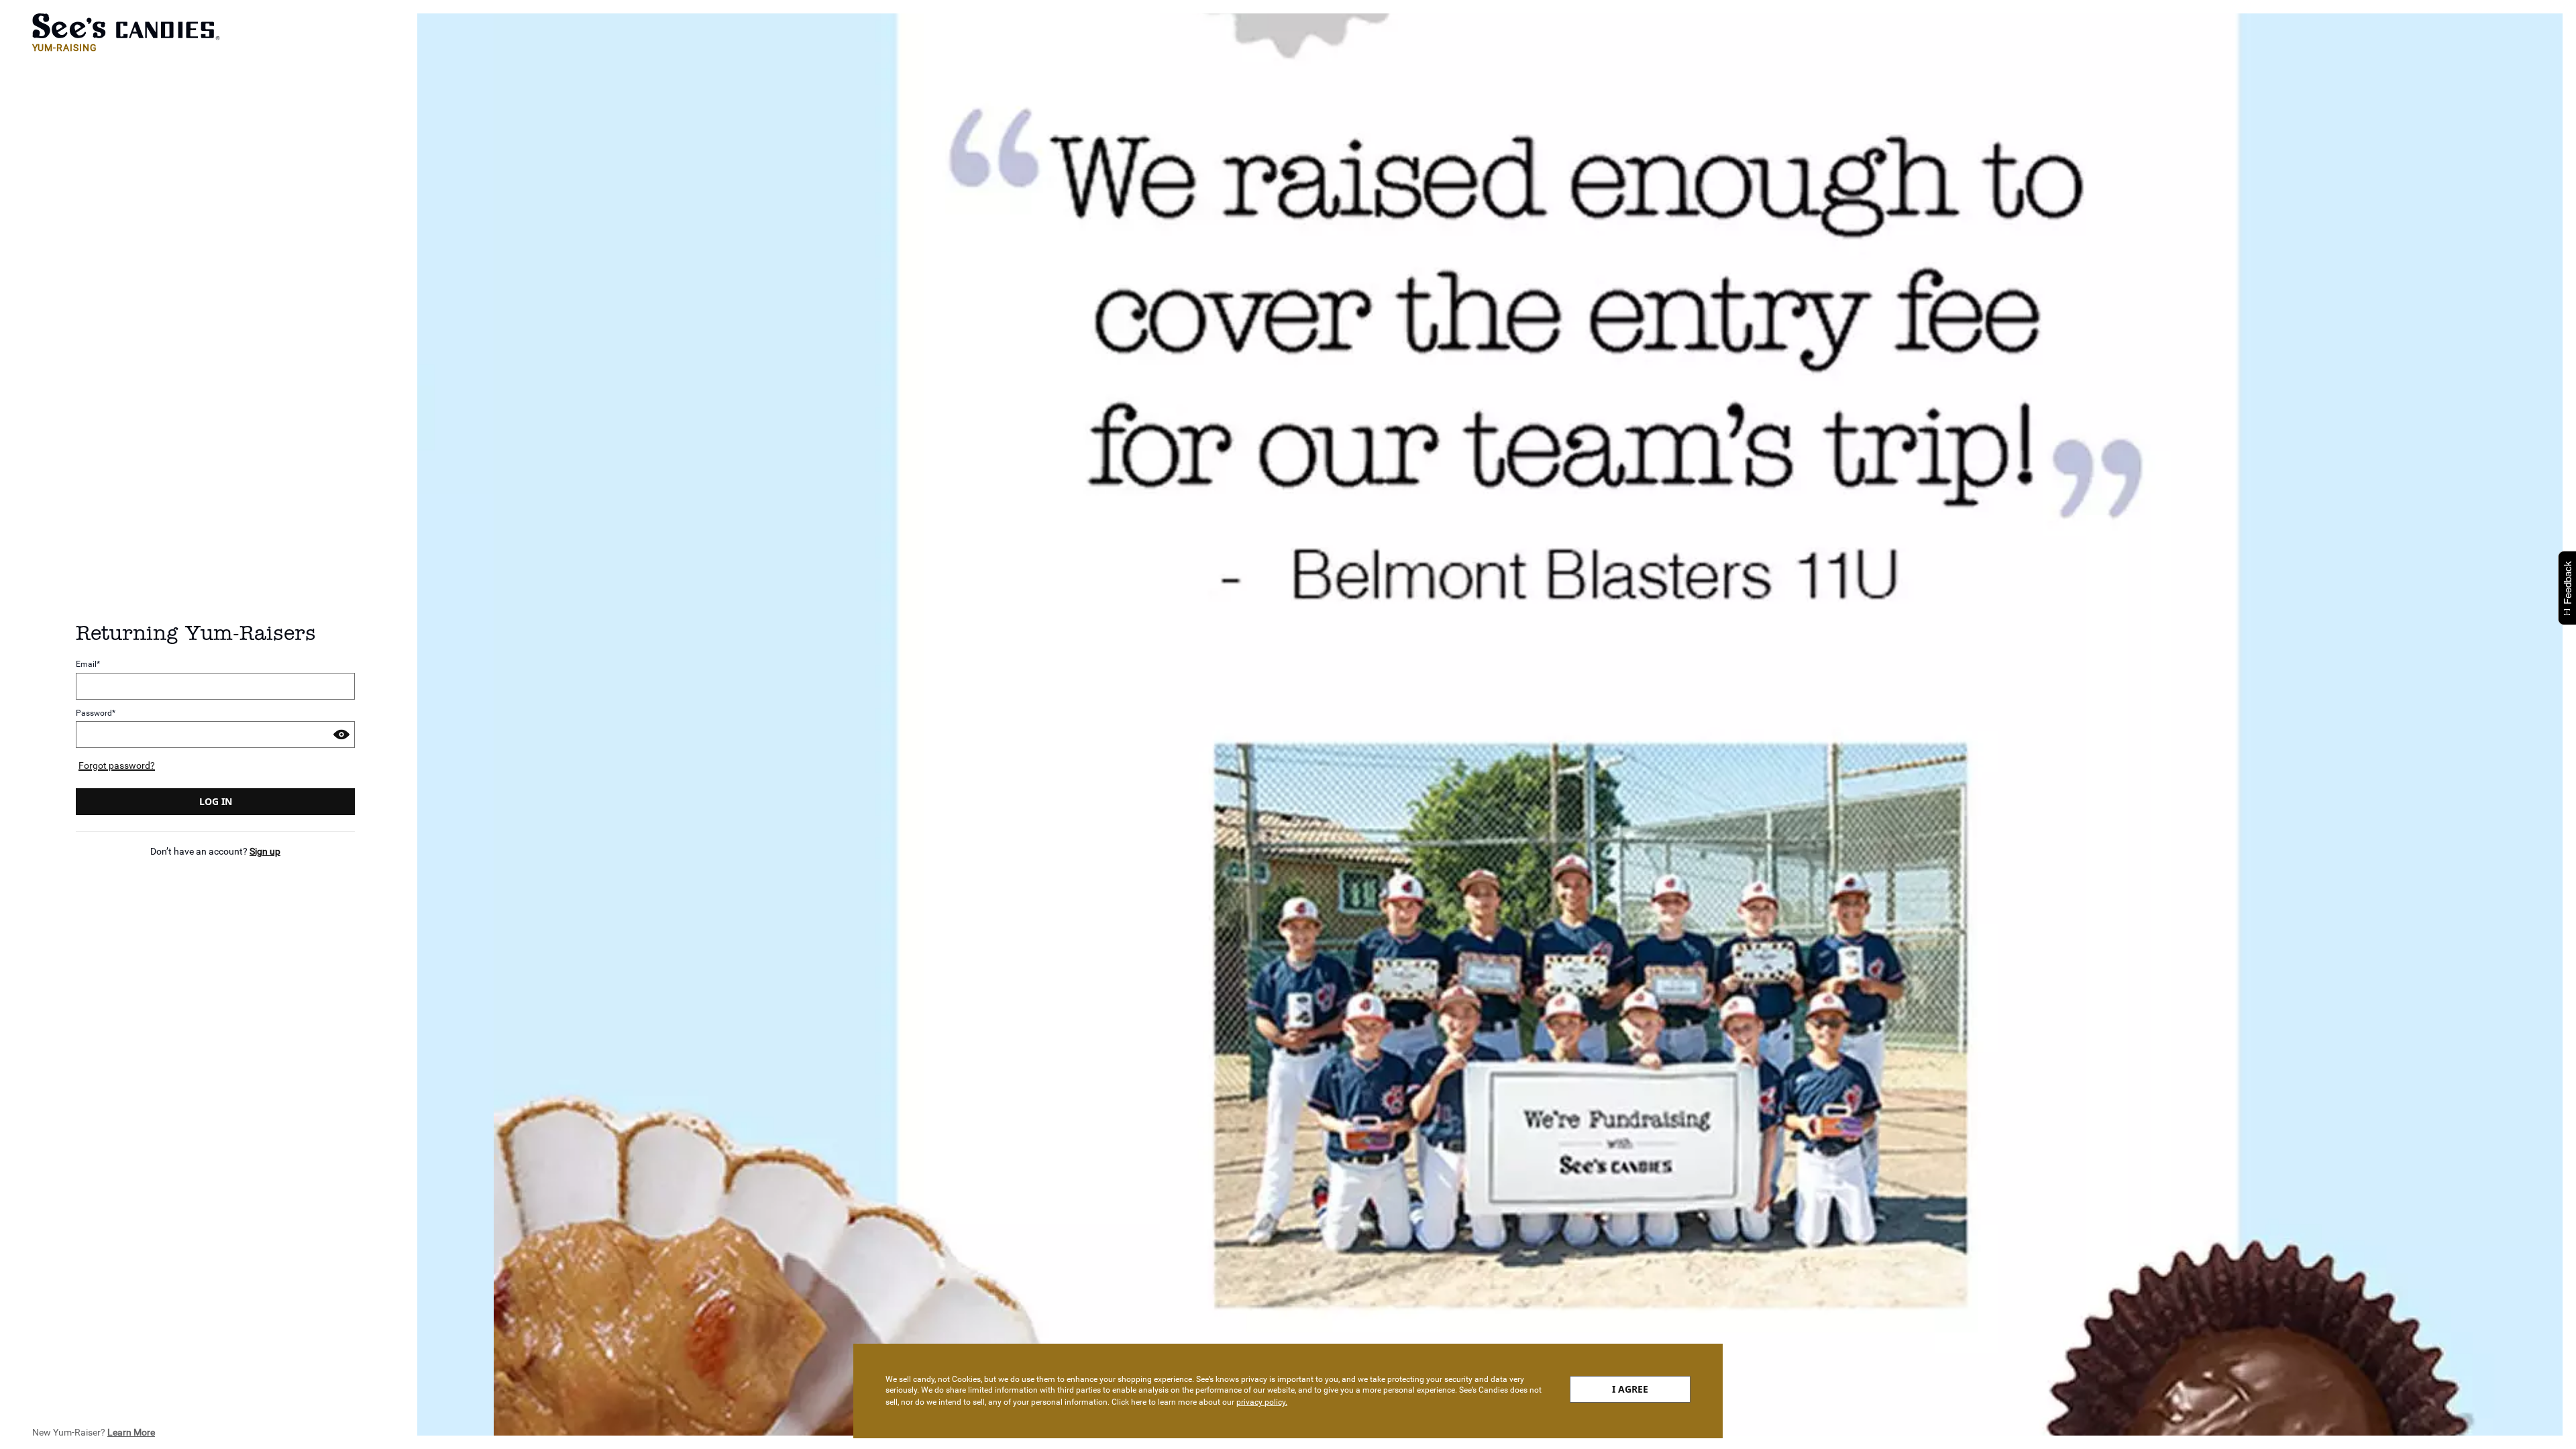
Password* (96, 713)
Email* (88, 664)
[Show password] (341, 735)
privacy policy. (1262, 1402)
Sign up (265, 851)
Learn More (131, 1432)
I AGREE (1630, 1389)
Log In (216, 801)
